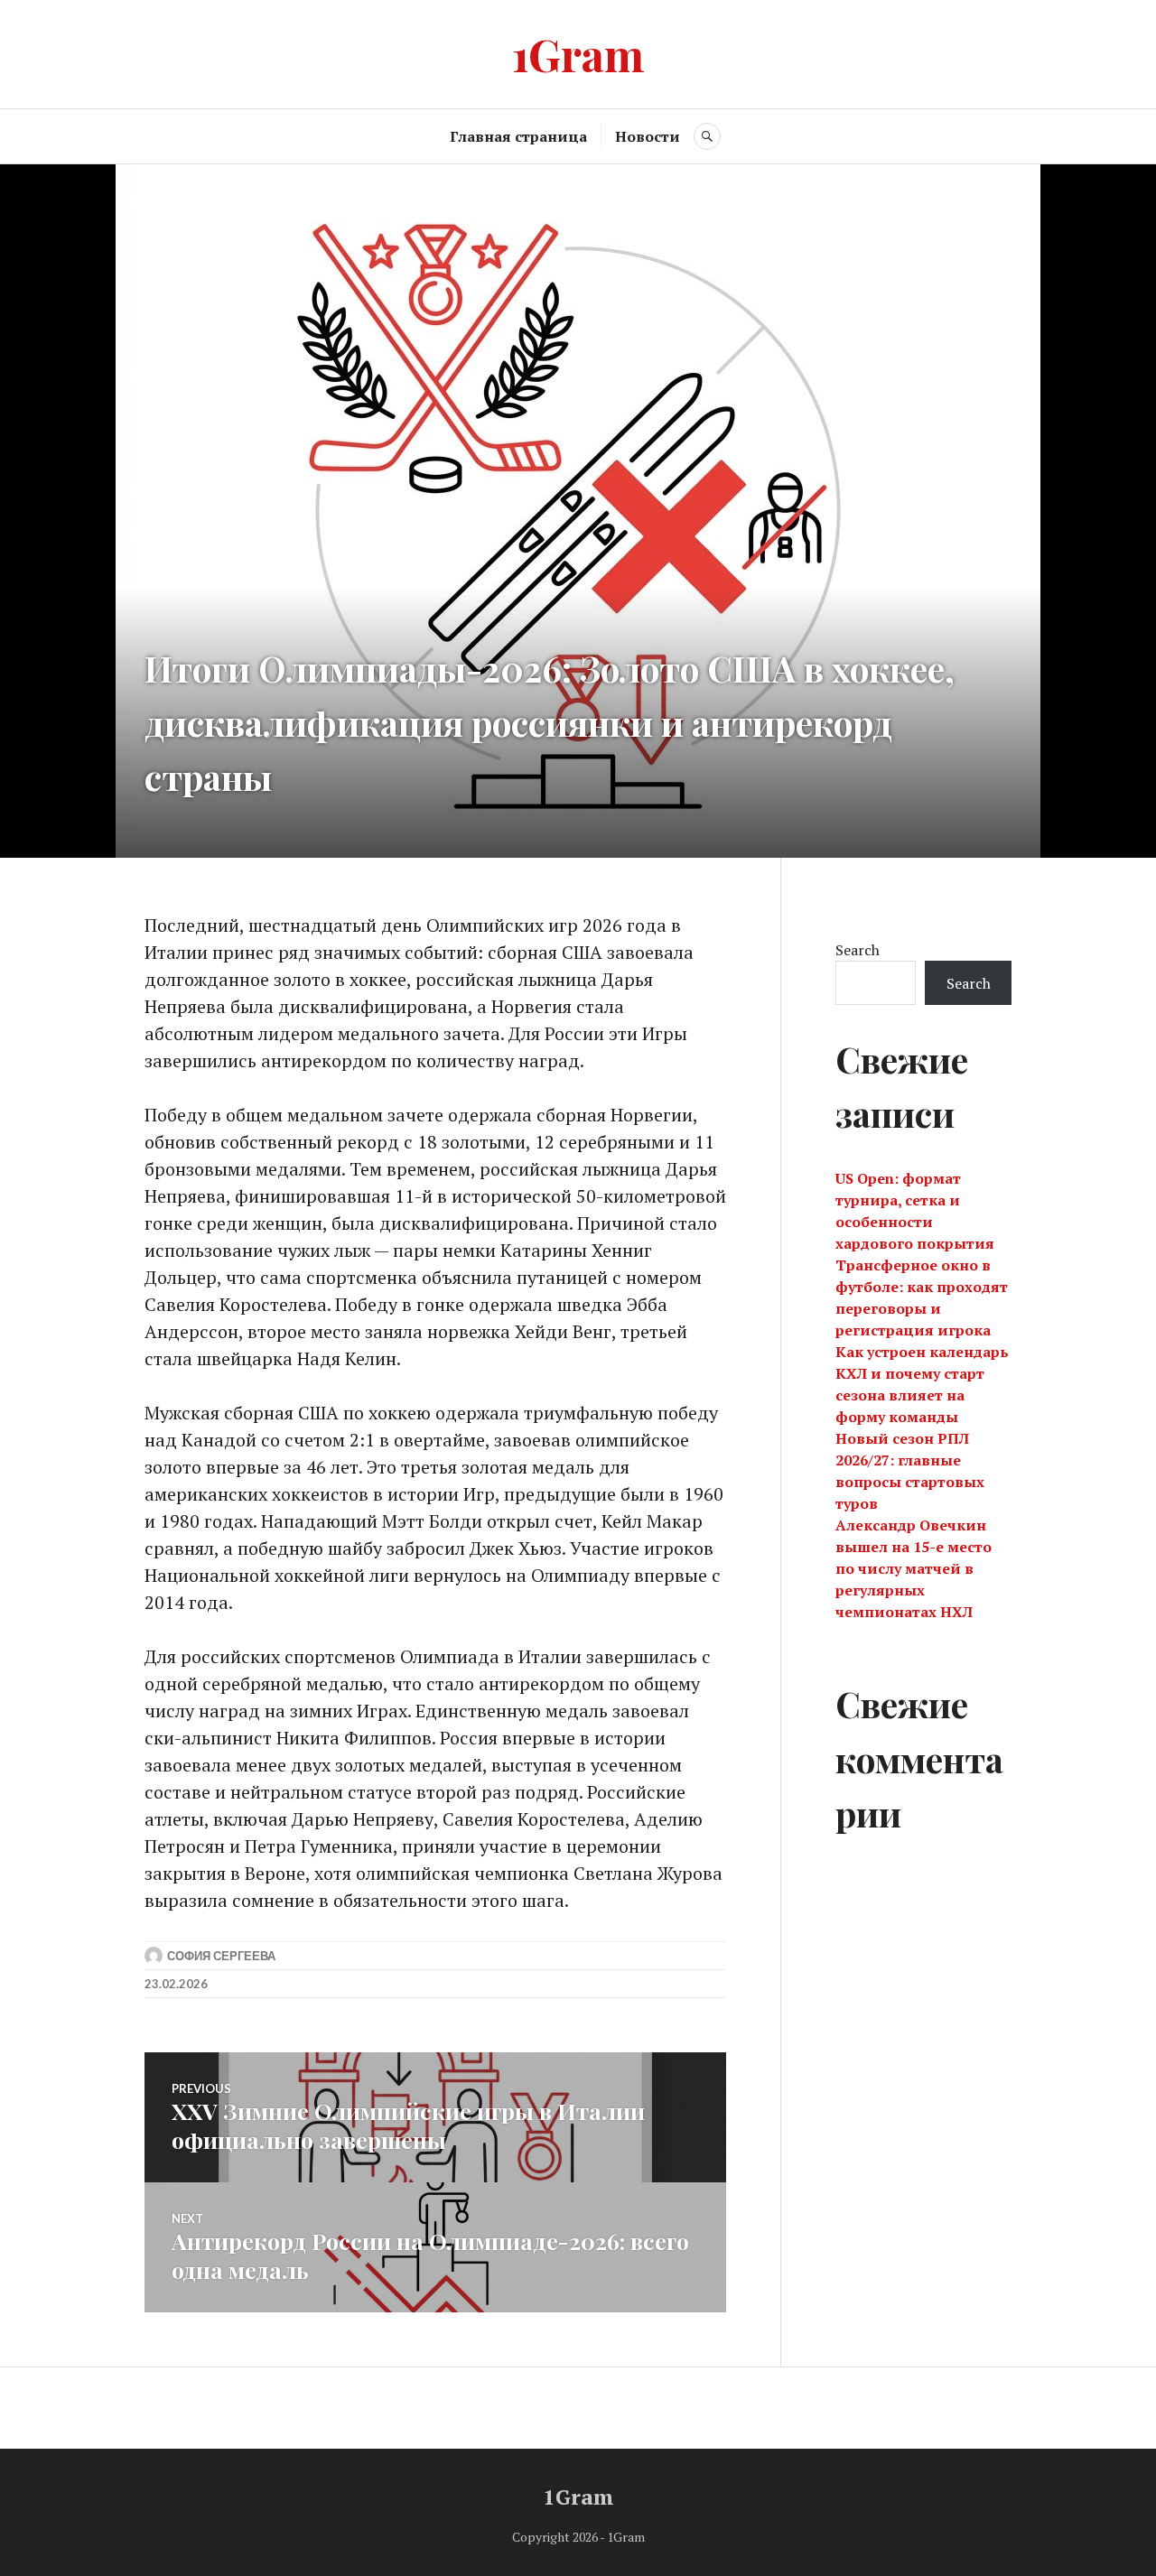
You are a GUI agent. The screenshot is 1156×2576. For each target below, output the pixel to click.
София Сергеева (221, 1956)
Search (858, 950)
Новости (648, 136)
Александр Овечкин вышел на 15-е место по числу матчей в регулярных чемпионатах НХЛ (914, 1568)
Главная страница (518, 136)
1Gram (578, 54)
